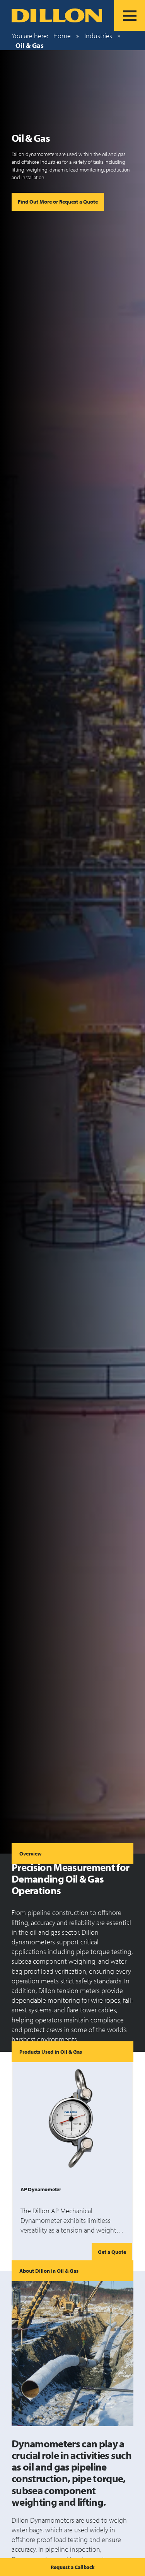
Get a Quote (112, 2252)
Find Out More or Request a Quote (58, 201)
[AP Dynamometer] (72, 2119)
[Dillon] (57, 15)
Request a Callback (73, 2567)
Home (62, 36)
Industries (98, 36)
